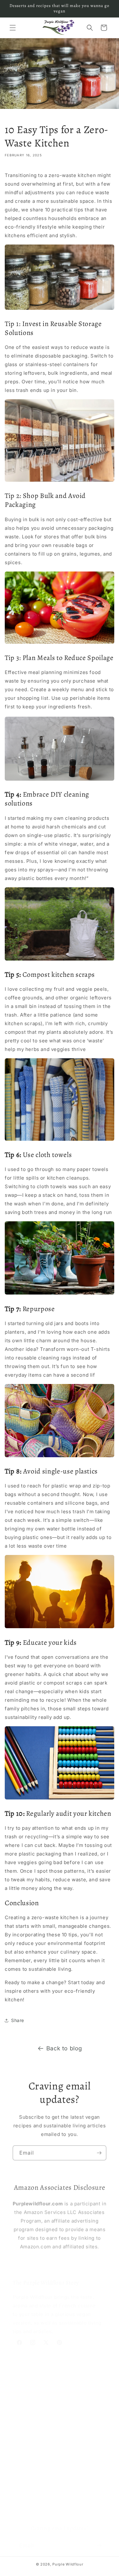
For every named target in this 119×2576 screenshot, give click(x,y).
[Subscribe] (99, 2152)
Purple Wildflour (68, 2564)
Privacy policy (29, 2455)
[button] (13, 28)
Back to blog (64, 2048)
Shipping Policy (30, 2470)
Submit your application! (42, 2419)
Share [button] (18, 2020)
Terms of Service (32, 2498)
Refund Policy (28, 2484)
